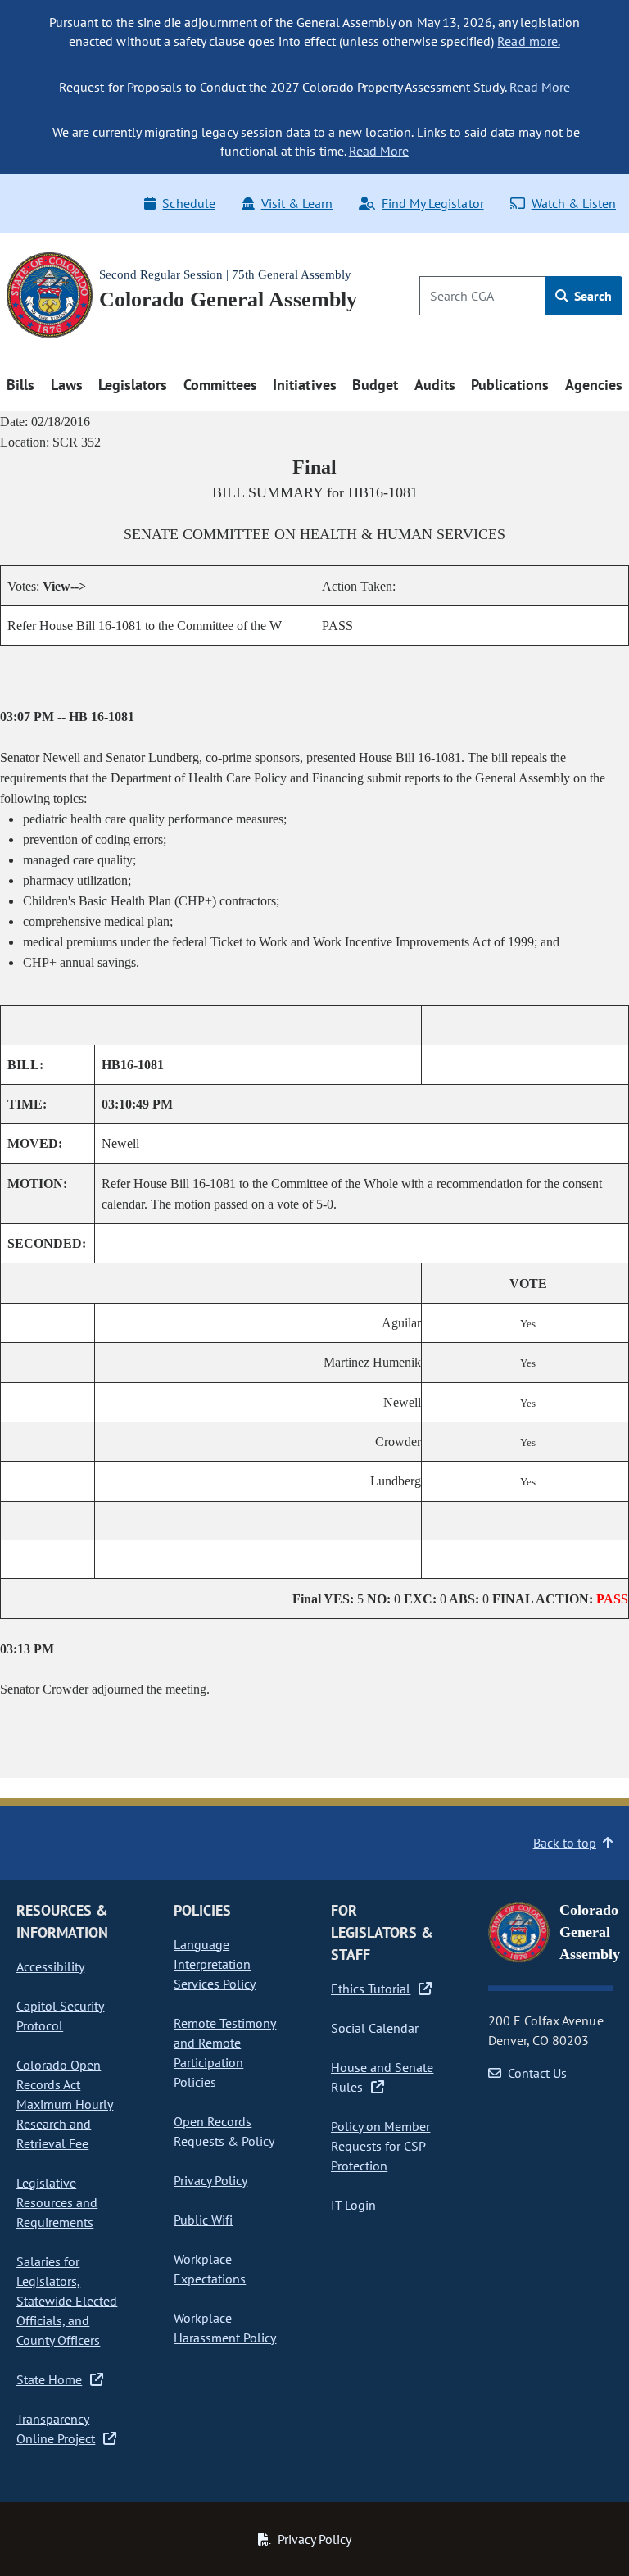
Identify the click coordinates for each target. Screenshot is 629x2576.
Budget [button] (375, 385)
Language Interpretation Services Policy (215, 1964)
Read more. (528, 41)
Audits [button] (435, 385)
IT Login (353, 2205)
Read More (539, 87)
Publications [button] (510, 385)
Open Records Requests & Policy (224, 2131)
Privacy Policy (210, 2180)
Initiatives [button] (304, 385)
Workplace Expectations (210, 2269)
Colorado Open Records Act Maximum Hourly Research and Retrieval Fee (65, 2104)
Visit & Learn (297, 203)
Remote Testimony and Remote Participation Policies (225, 2052)
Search (591, 296)
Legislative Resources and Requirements (57, 2202)
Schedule (188, 203)
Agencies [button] (594, 385)
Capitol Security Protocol (60, 2016)
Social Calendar (375, 2028)
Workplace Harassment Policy (225, 2328)
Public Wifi (203, 2220)
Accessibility (50, 1966)
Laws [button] (67, 385)
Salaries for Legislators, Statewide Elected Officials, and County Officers (67, 2301)
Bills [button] (20, 385)
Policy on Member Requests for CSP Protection (380, 2146)
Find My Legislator (432, 203)
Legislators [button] (133, 385)
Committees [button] (220, 385)
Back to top (565, 1843)
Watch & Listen (574, 203)
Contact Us (537, 2073)
